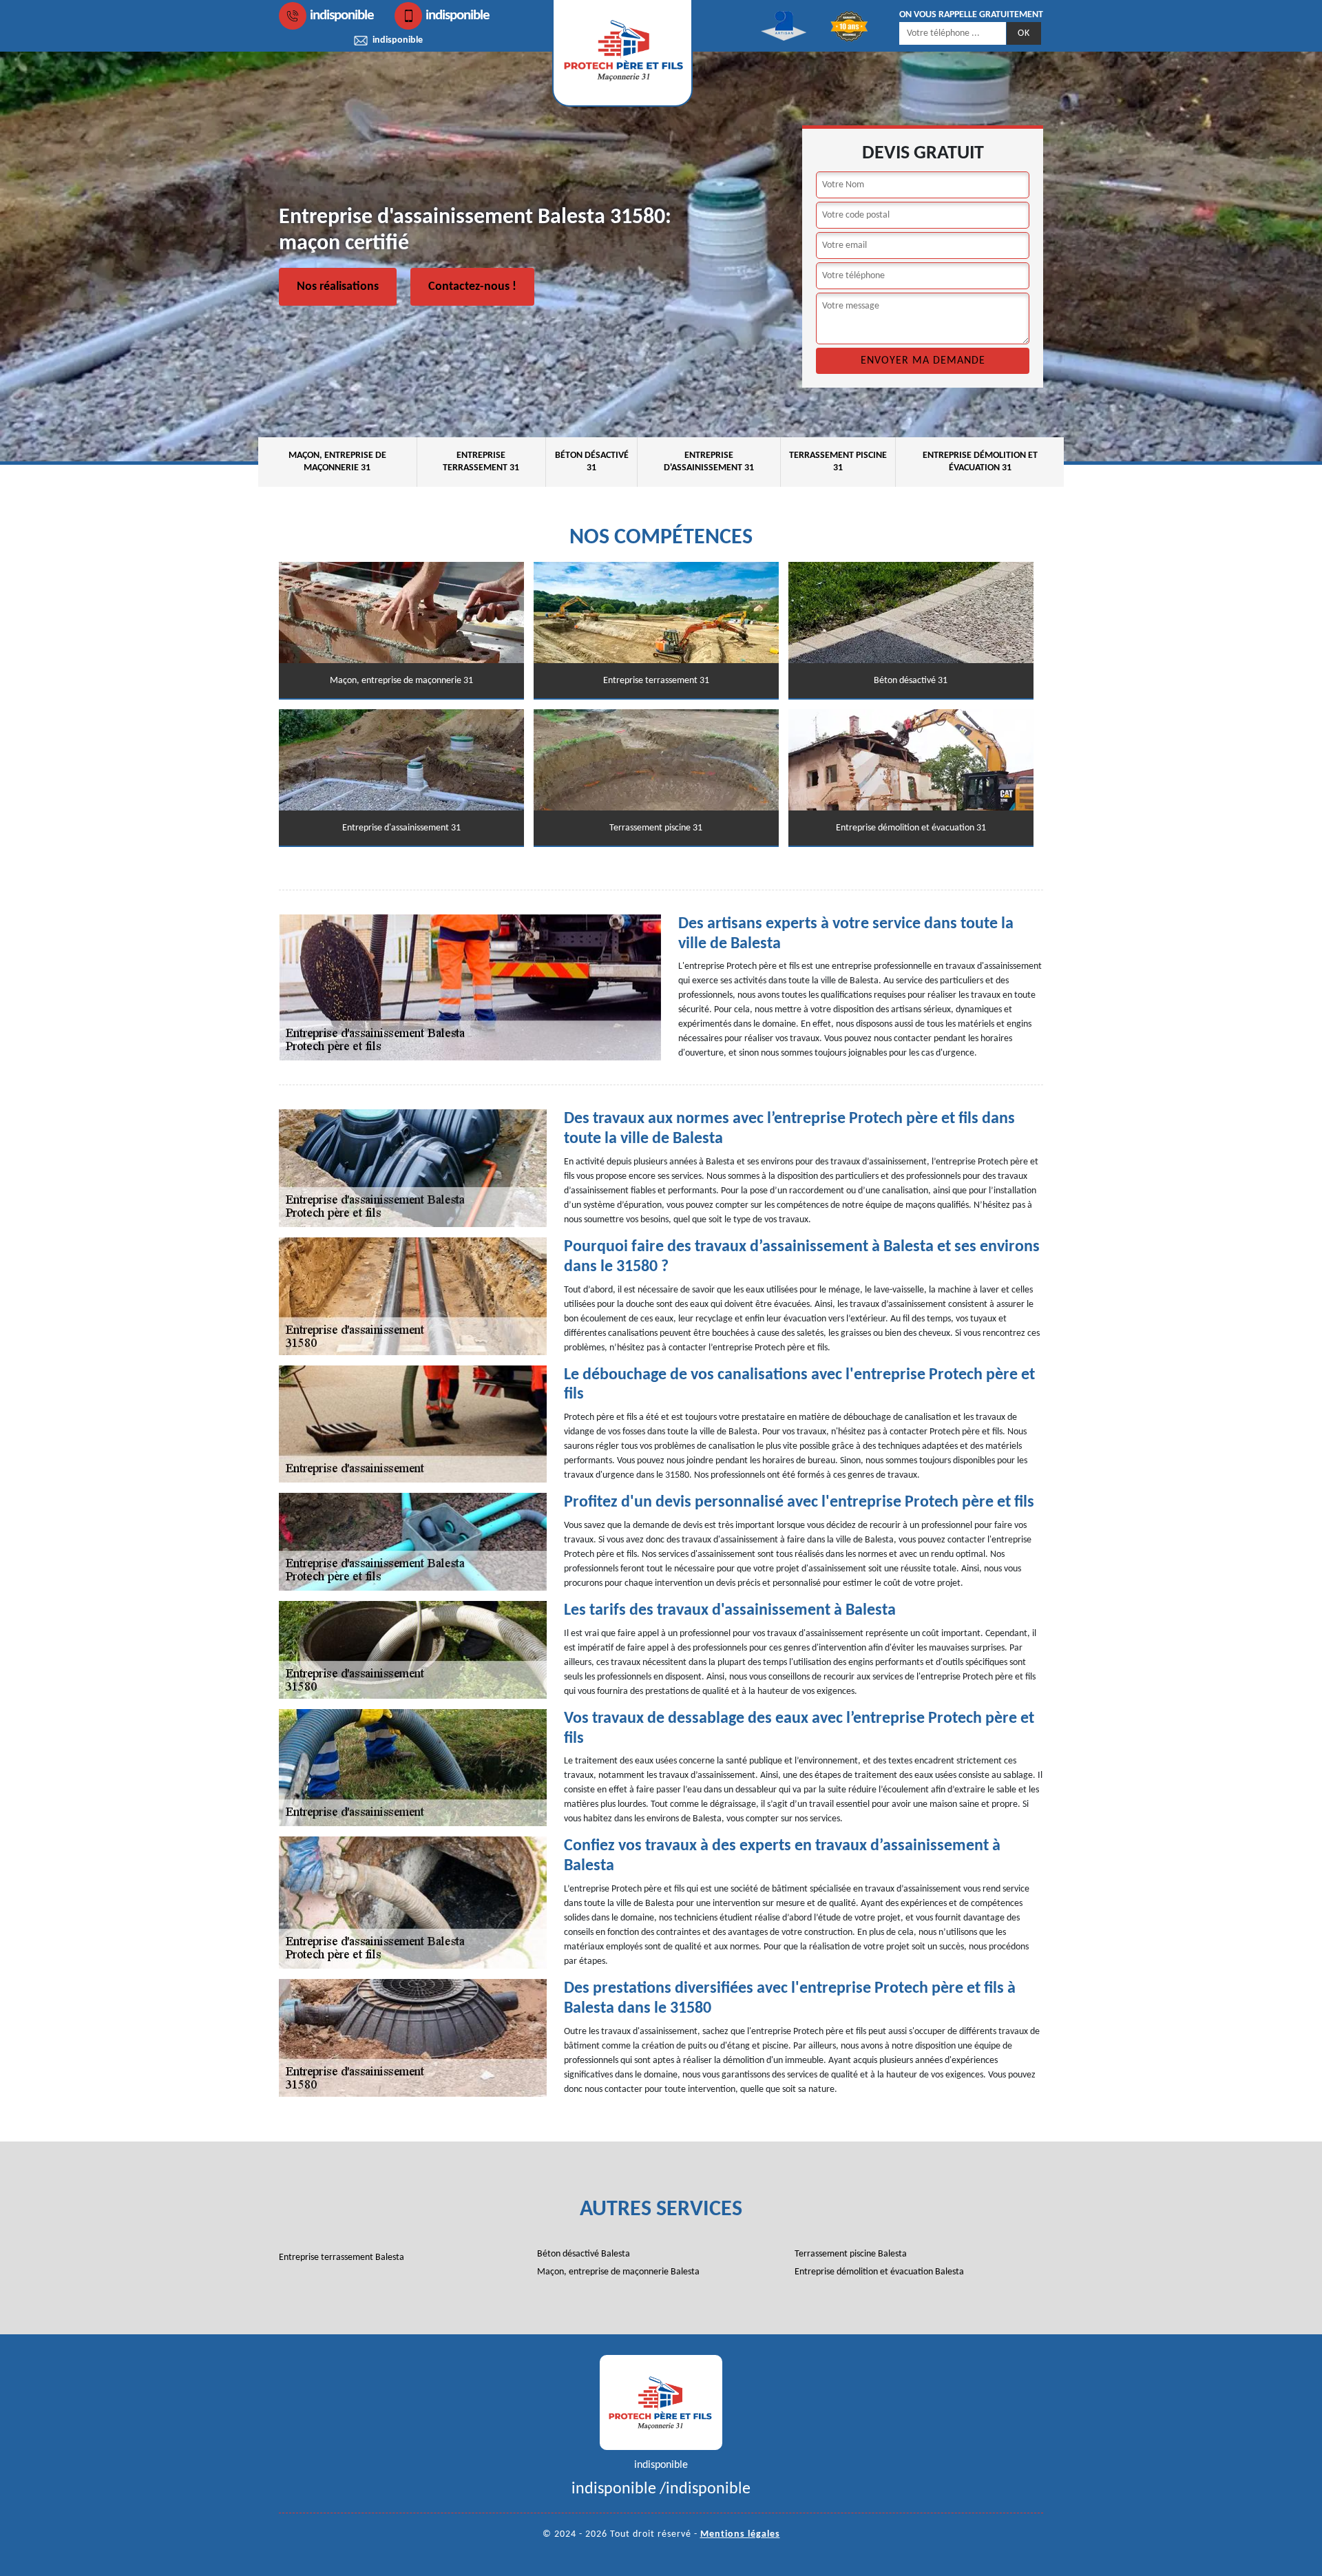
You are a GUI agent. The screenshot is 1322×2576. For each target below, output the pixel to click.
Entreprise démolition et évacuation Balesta (879, 2272)
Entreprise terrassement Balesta (342, 2258)
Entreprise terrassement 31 (481, 462)
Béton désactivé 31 (592, 462)
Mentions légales (740, 2534)
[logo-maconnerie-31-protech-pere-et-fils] (661, 2402)
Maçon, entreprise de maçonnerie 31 (337, 462)
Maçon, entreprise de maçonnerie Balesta (618, 2272)
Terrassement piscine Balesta (851, 2254)
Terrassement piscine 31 (838, 462)
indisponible (342, 15)
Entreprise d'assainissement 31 (709, 462)
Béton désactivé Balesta (584, 2254)
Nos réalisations (338, 287)
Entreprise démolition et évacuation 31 (980, 462)
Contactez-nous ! (472, 287)
